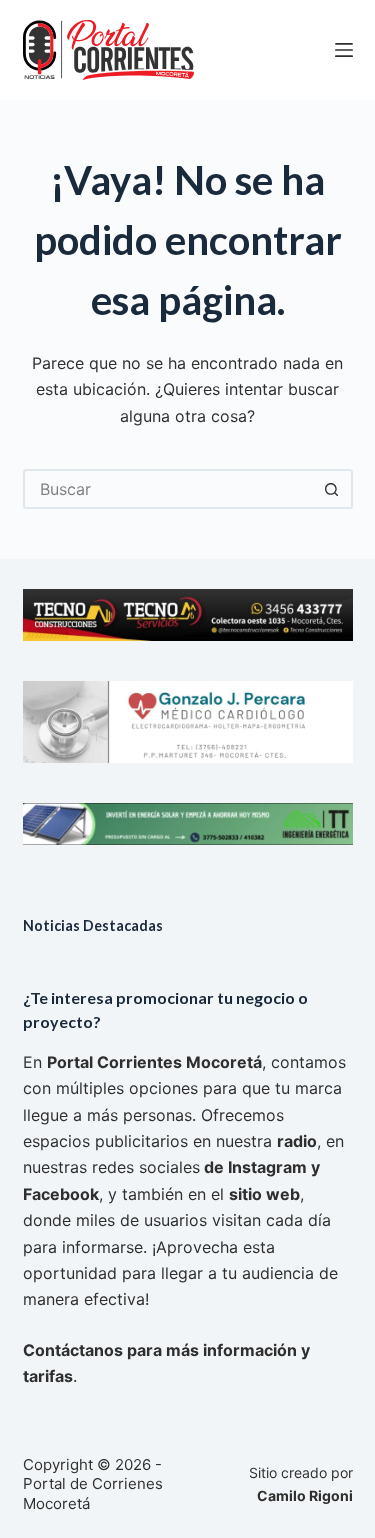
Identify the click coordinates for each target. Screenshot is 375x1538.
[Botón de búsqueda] (333, 489)
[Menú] (344, 50)
